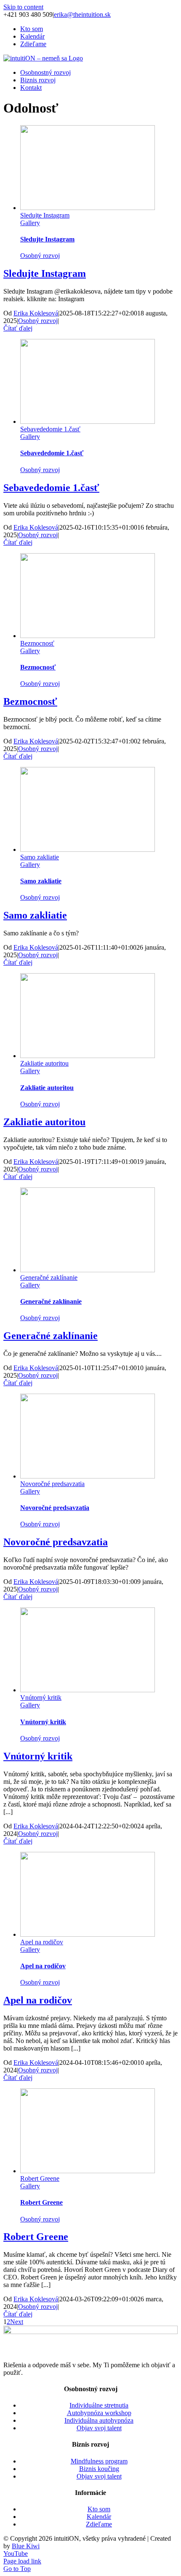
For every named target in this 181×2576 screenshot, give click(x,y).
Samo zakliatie (40, 857)
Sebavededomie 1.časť (50, 429)
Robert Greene (40, 2178)
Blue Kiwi (26, 2546)
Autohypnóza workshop (99, 2413)
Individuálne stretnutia (99, 2405)
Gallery (30, 223)
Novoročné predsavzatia (52, 1484)
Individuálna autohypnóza (99, 2420)
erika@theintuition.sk (82, 14)
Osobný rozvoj (40, 256)
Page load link (22, 2561)
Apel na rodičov (42, 1942)
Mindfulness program (99, 2461)
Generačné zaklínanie (49, 1277)
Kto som (99, 2509)
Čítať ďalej (18, 328)
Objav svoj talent (99, 2428)
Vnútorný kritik (41, 1698)
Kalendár (99, 2517)
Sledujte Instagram (45, 215)
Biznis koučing (99, 2469)
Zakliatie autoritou (44, 1063)
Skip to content (23, 7)
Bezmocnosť (37, 643)
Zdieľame (99, 2524)
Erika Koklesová (36, 313)
